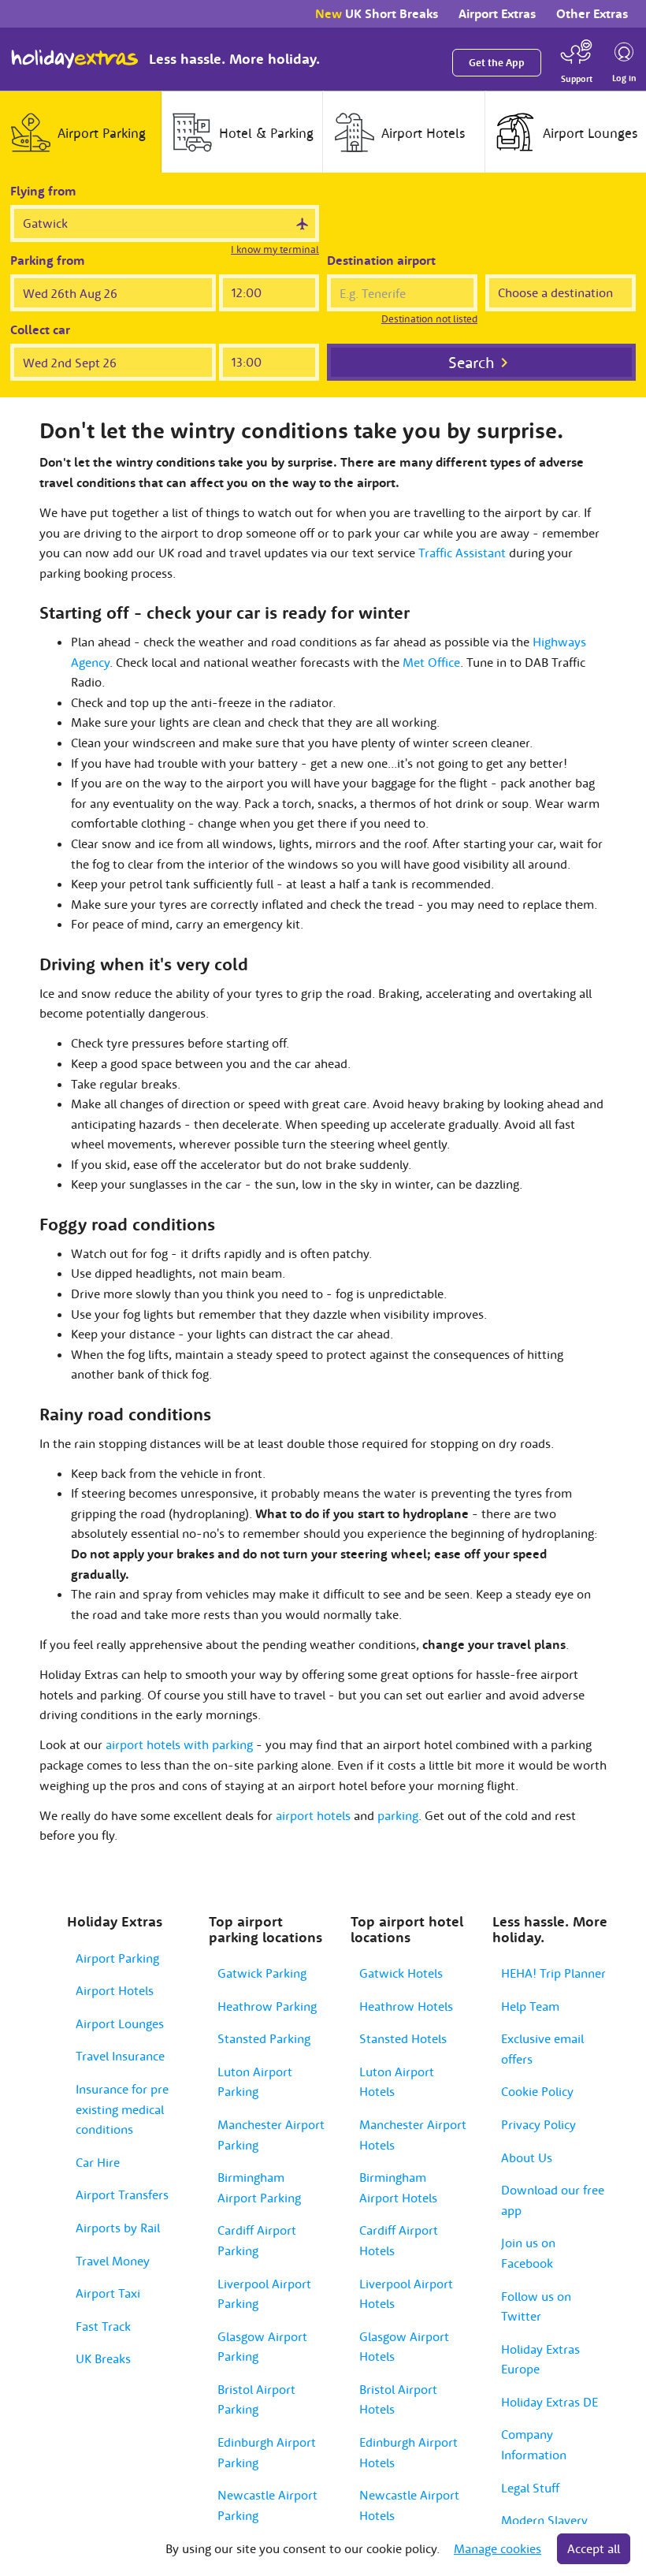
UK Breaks (103, 2358)
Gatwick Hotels (401, 1973)
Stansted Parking (264, 2038)
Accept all (594, 2548)
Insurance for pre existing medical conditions (122, 2109)
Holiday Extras (75, 59)
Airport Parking (117, 1958)
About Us (527, 2157)
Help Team (530, 2006)
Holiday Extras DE (549, 2402)
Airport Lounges (120, 2023)
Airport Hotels (115, 1990)
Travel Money (113, 2261)
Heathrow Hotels (406, 2006)
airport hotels (313, 1815)
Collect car (40, 329)
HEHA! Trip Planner (553, 1973)
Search (472, 362)
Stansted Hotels (403, 2038)
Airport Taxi (108, 2293)
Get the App (497, 63)
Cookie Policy (537, 2091)
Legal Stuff (530, 2488)
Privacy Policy (538, 2124)
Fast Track (103, 2326)
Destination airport (381, 260)
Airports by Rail (118, 2228)
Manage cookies (497, 2548)
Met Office (431, 662)
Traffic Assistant (462, 553)
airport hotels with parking (179, 1744)
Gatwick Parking (262, 1973)
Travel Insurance (120, 2056)
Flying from (43, 191)
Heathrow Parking (267, 2006)
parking (398, 1815)
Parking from (48, 260)
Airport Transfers (122, 2194)
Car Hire (98, 2162)
